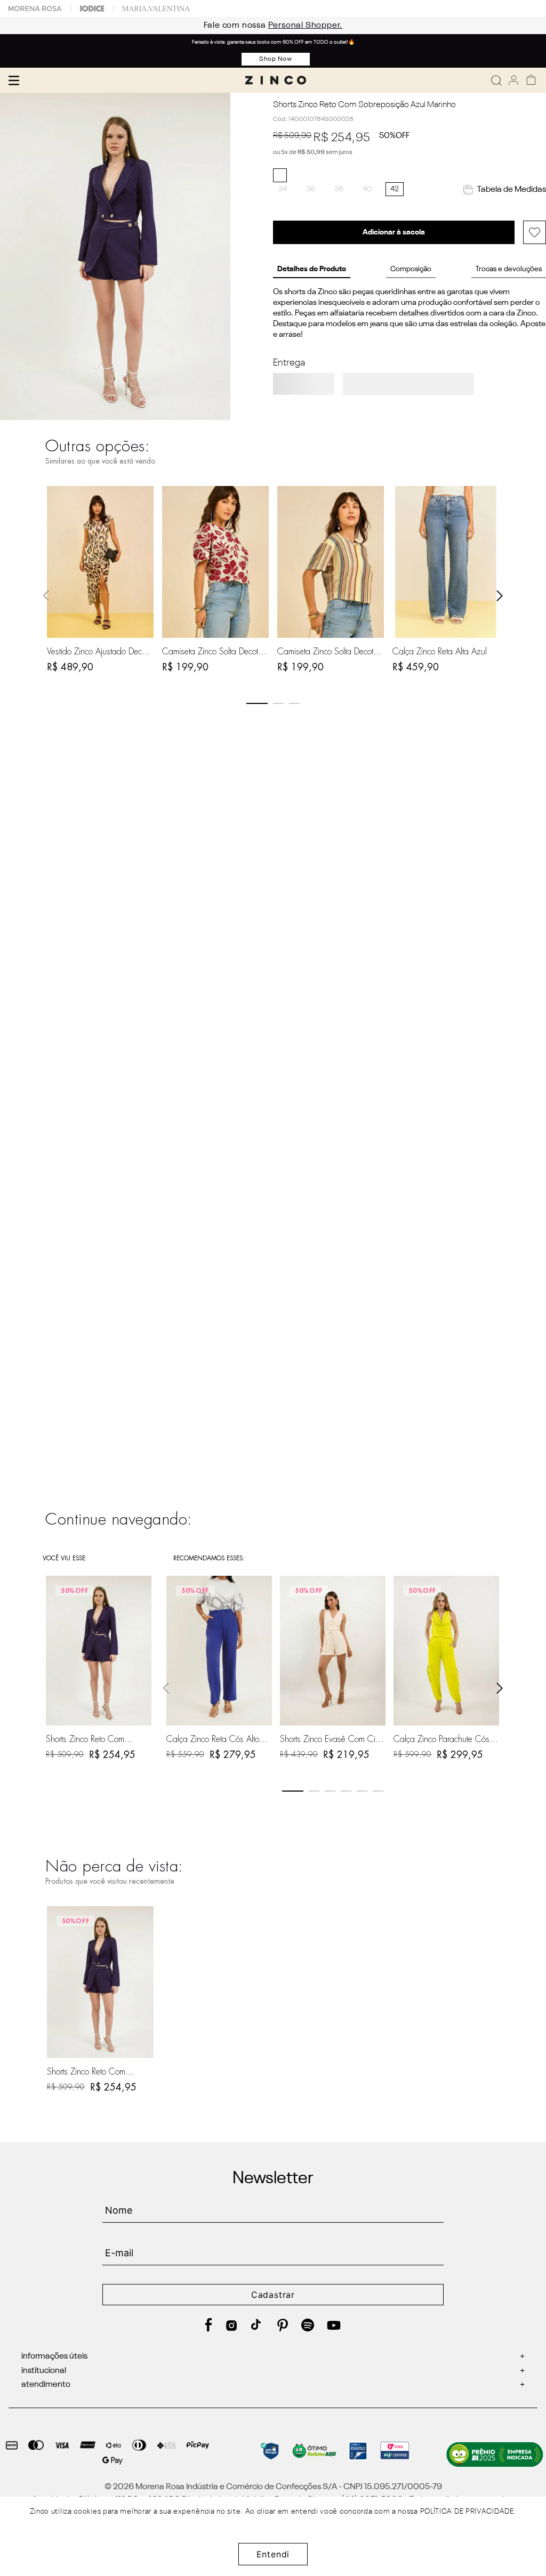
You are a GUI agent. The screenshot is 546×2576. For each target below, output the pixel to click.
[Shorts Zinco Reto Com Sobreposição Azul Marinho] (101, 1982)
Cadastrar (273, 2295)
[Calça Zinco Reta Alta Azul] (446, 562)
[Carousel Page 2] (278, 703)
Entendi (273, 2554)
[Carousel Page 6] (378, 1791)
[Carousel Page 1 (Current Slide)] (257, 703)
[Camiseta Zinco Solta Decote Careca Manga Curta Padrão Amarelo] (331, 562)
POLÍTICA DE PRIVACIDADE (467, 2512)
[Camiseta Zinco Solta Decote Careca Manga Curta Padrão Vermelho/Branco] (216, 562)
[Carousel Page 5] (362, 1791)
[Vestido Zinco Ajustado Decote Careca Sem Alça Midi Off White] (101, 562)
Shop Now (276, 59)
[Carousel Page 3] (294, 703)
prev (46, 596)
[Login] (513, 80)
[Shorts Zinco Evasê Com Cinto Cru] (333, 1651)
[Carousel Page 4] (346, 1791)
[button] (283, 189)
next (500, 596)
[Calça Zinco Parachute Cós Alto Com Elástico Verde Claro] (446, 1651)
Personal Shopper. (292, 26)
